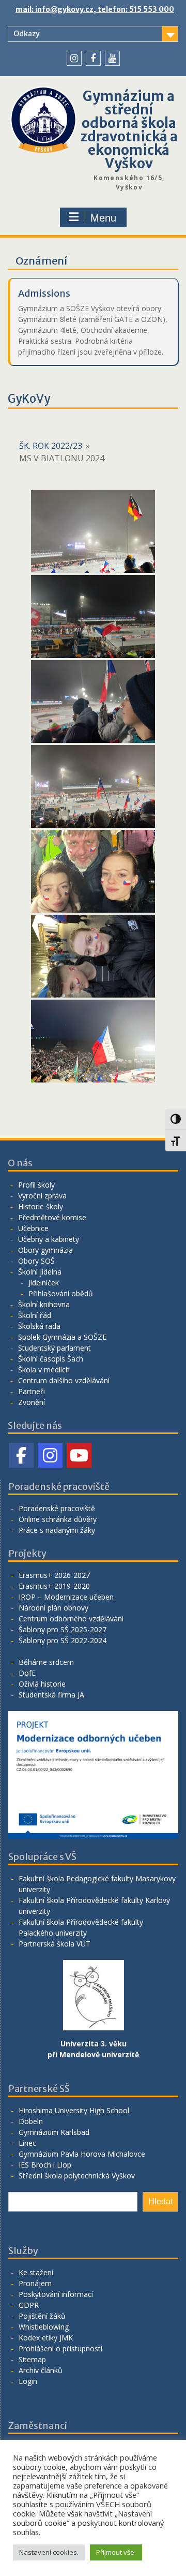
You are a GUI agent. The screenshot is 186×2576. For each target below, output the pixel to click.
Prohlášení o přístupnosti (60, 2348)
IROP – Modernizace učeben (66, 1597)
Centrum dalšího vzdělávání (64, 1380)
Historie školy (41, 1206)
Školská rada (39, 1326)
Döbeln (31, 2121)
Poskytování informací (56, 2294)
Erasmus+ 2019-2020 (54, 1586)
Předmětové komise (52, 1217)
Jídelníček (44, 1283)
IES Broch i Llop (45, 2165)
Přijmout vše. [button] (116, 2552)
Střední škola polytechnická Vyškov (77, 2176)
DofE (27, 1673)
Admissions (44, 293)
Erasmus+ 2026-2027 (54, 1575)
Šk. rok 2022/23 (51, 446)
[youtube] (112, 58)
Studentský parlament (55, 1348)
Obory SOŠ (36, 1261)
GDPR (29, 2305)
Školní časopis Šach (51, 1359)
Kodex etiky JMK (46, 2338)
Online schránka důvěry (58, 1519)
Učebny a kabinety (49, 1239)
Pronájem (35, 2283)
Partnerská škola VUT (55, 1944)
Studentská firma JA (51, 1695)
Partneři (32, 1391)
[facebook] (93, 58)
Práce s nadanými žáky (57, 1530)
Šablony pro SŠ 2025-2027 (63, 1629)
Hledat (160, 2201)
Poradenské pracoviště (57, 1508)
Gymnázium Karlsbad (54, 2132)
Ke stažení (36, 2272)
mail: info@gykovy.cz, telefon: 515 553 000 (95, 9)
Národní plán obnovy (53, 1608)
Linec (27, 2143)
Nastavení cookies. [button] (49, 2552)
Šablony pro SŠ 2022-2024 (63, 1640)
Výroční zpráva (42, 1196)
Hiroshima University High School (74, 2110)
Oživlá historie (42, 1684)
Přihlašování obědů (61, 1293)
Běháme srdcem (46, 1662)
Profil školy (36, 1185)
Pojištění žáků (42, 2316)
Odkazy (27, 34)
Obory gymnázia (45, 1250)
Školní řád (35, 1315)
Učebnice (33, 1228)
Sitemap (32, 2359)
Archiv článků (41, 2370)
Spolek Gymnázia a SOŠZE (62, 1337)
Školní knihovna (44, 1304)
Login (28, 2381)
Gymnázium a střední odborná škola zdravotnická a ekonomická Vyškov (129, 130)
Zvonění (32, 1402)
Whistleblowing (44, 2327)
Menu (103, 218)
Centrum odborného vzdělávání (71, 1619)
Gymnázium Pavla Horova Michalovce (82, 2154)
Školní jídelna (40, 1272)
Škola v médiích (44, 1370)
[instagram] (74, 58)
